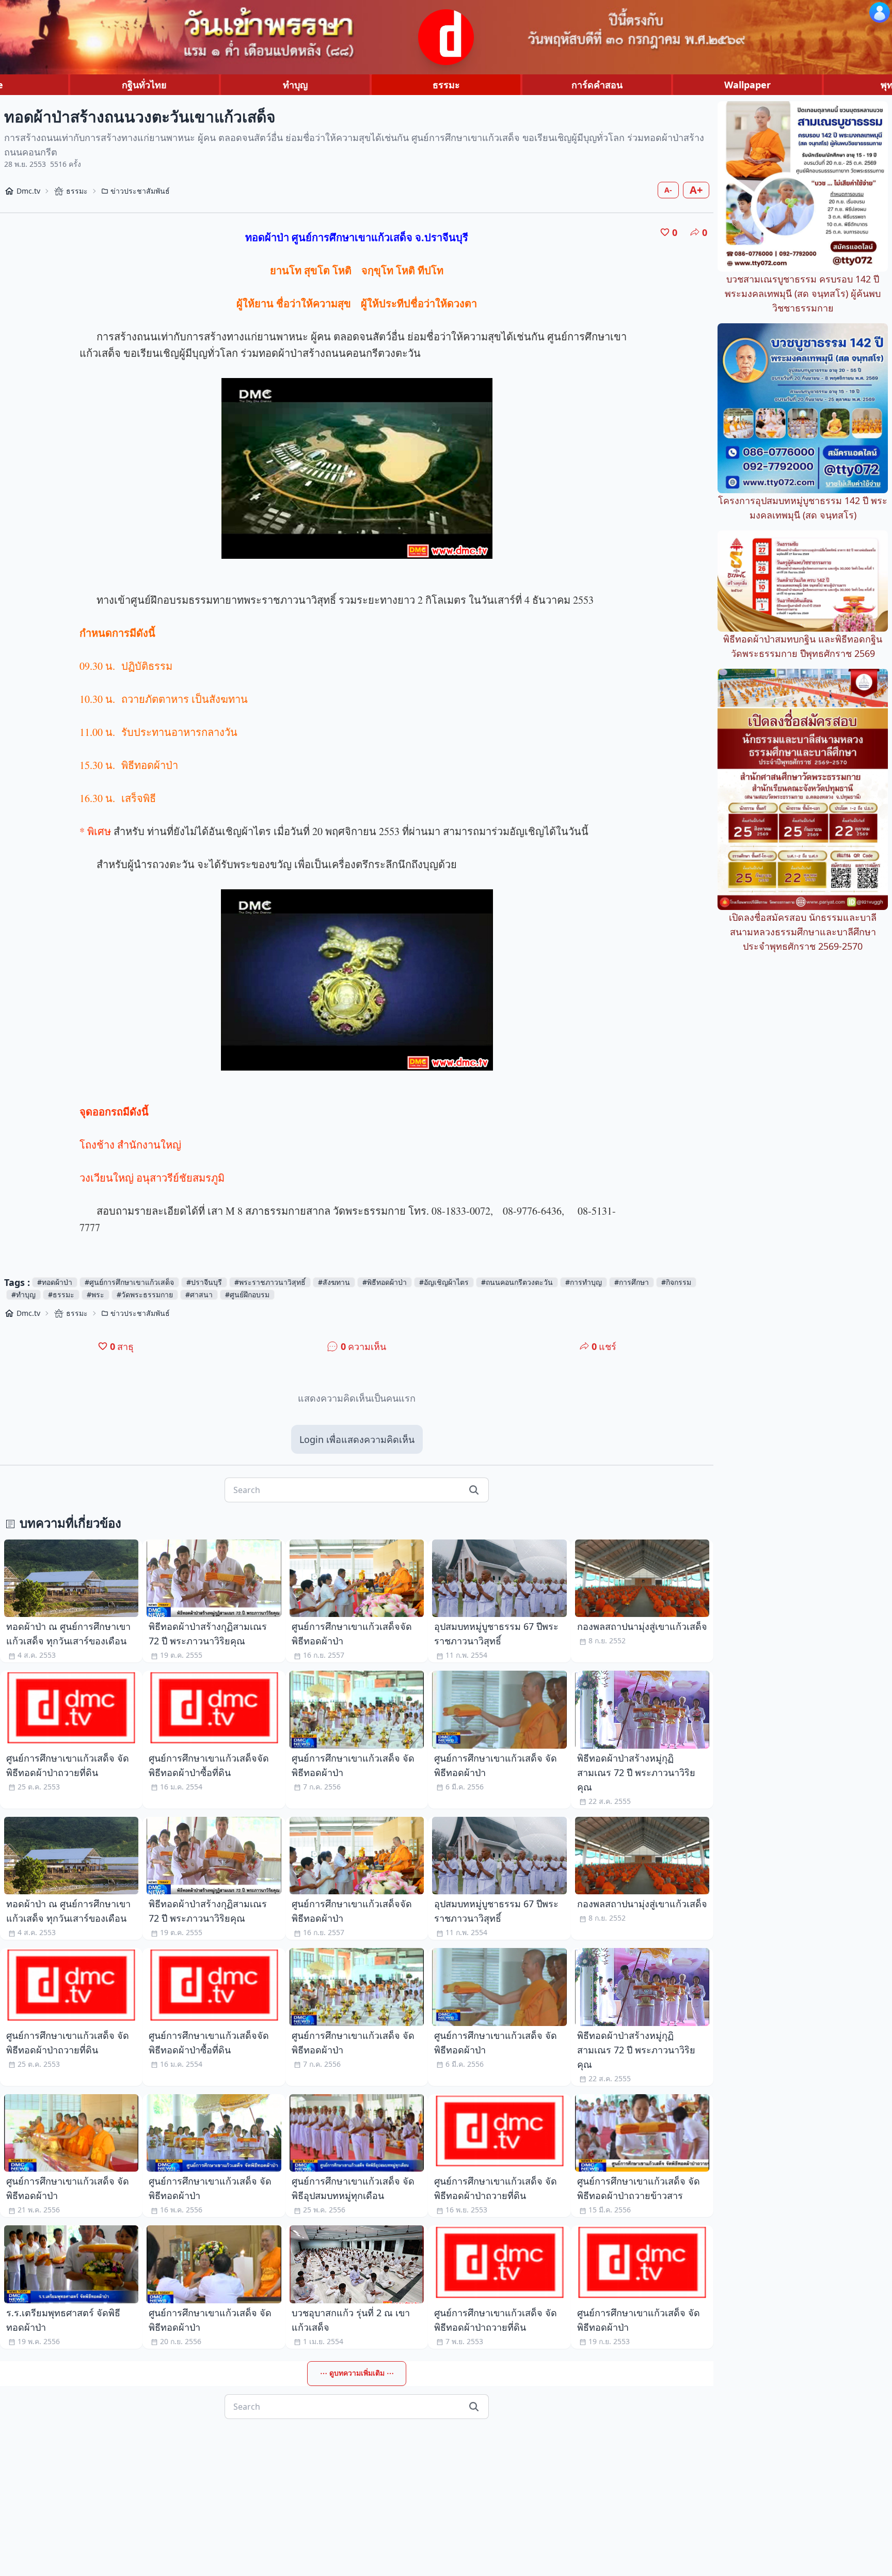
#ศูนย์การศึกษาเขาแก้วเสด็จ (129, 1282)
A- (668, 190)
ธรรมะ (446, 85)
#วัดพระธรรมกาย (145, 1294)
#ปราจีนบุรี (204, 1282)
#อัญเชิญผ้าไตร (444, 1282)
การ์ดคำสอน (597, 85)
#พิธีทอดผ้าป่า (385, 1282)
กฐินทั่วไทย (144, 85)
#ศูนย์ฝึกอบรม (247, 1294)
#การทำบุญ (584, 1282)
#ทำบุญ (23, 1294)
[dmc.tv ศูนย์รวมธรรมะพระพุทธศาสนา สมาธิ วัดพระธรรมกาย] (446, 37)
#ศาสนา (199, 1294)
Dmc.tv (28, 191)
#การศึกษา (632, 1282)
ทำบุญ (295, 85)
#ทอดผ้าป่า (55, 1282)
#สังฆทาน (334, 1282)
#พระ (95, 1294)
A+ (696, 190)
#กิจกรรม (676, 1282)
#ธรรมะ (61, 1294)
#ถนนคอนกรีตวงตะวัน (517, 1282)
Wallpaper (747, 85)
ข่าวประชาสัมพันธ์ (140, 191)
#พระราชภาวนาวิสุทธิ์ (270, 1282)
